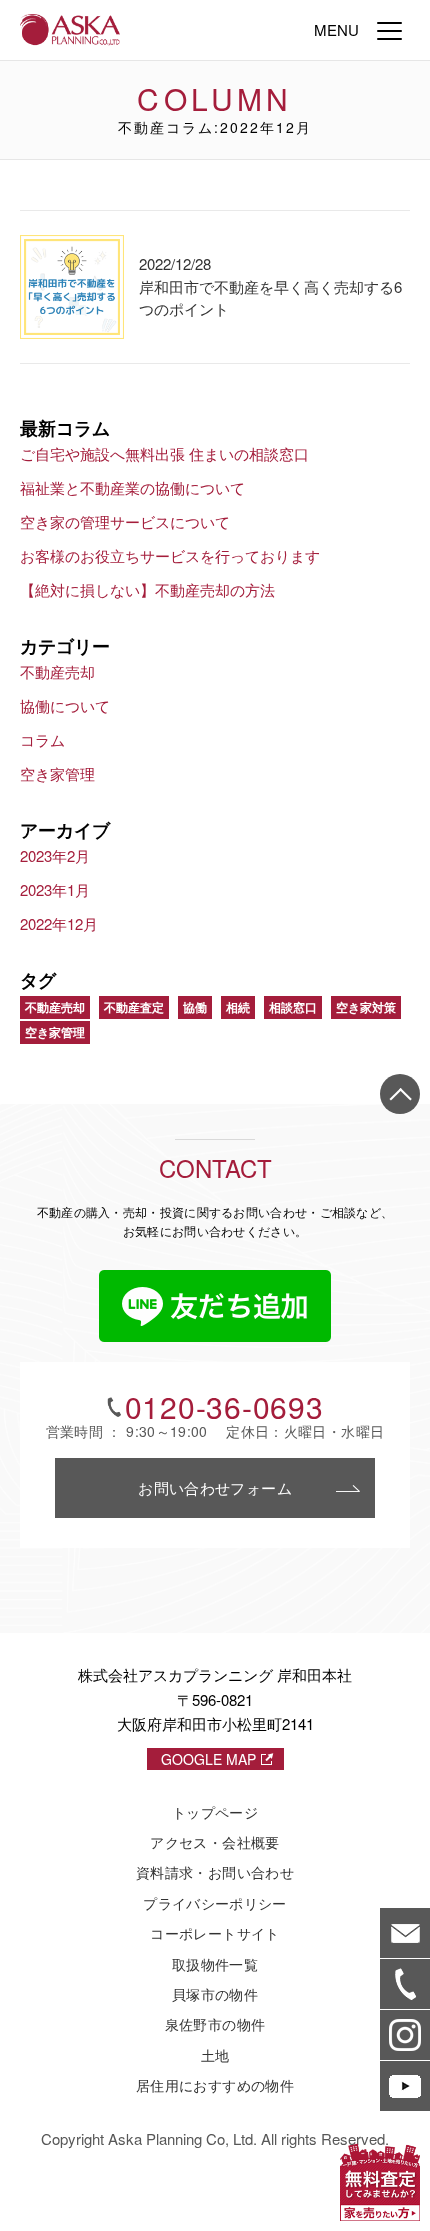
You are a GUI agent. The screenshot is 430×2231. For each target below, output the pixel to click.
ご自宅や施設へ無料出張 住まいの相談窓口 (164, 453)
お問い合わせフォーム (215, 1487)
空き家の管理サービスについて (125, 521)
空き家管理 (57, 773)
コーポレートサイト (214, 1933)
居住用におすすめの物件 (215, 2085)
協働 (195, 1007)
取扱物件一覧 (215, 1964)
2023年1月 (55, 889)
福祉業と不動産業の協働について (132, 487)
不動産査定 (134, 1007)
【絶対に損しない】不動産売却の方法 (147, 589)
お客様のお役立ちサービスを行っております (170, 555)
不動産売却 (57, 671)
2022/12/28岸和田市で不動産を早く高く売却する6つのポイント (270, 286)
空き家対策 (366, 1007)
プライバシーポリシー (215, 1903)
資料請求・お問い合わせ (215, 1872)
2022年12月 (59, 923)
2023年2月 (55, 855)
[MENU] (389, 30)
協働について (65, 705)
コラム (42, 739)
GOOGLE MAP (208, 1759)
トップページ (215, 1812)
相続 (238, 1007)
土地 (215, 2055)
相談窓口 (293, 1007)
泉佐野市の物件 (215, 2024)
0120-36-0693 (224, 1407)
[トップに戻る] (400, 1094)
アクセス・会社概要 (214, 1842)
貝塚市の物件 (215, 1994)
